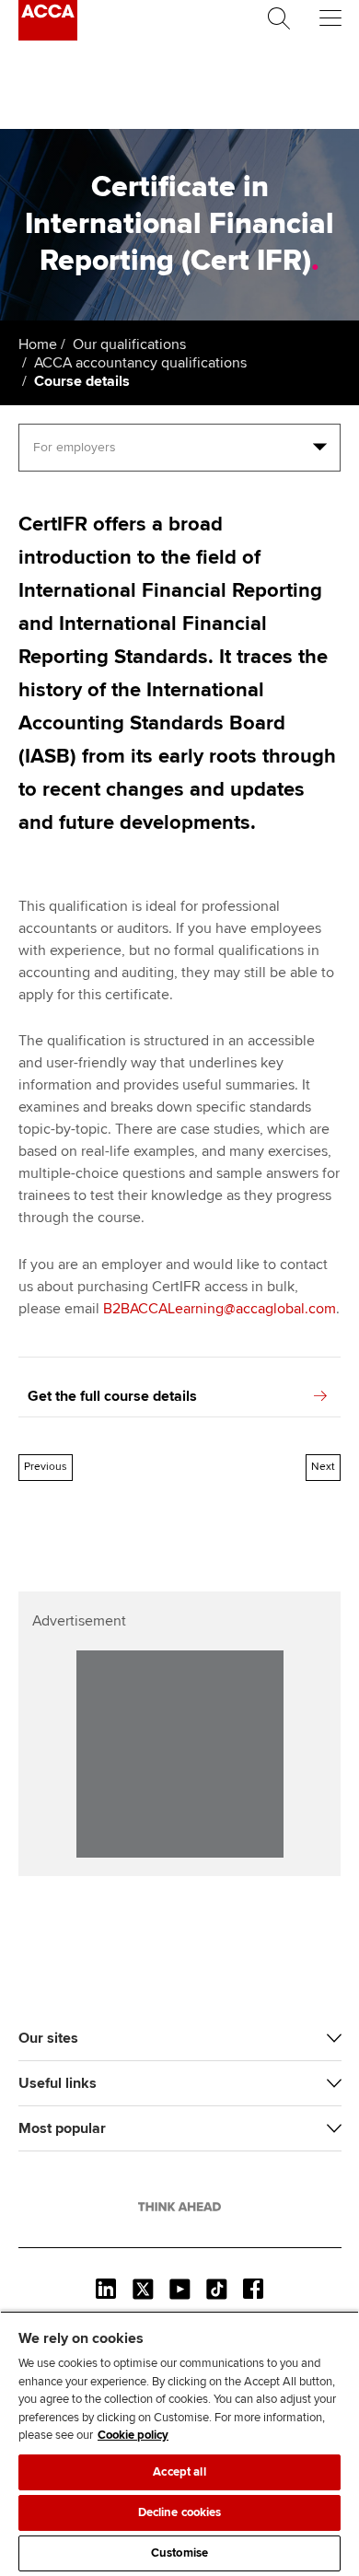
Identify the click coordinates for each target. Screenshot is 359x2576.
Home (38, 344)
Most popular (62, 2128)
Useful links (58, 2083)
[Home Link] (179, 2207)
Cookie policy (133, 2435)
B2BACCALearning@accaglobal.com (220, 1309)
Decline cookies (180, 2512)
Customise (179, 2553)
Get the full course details (112, 1396)
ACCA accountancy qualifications (140, 363)
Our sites (48, 2038)
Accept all (179, 2472)
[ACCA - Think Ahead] (48, 36)
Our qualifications (129, 344)
